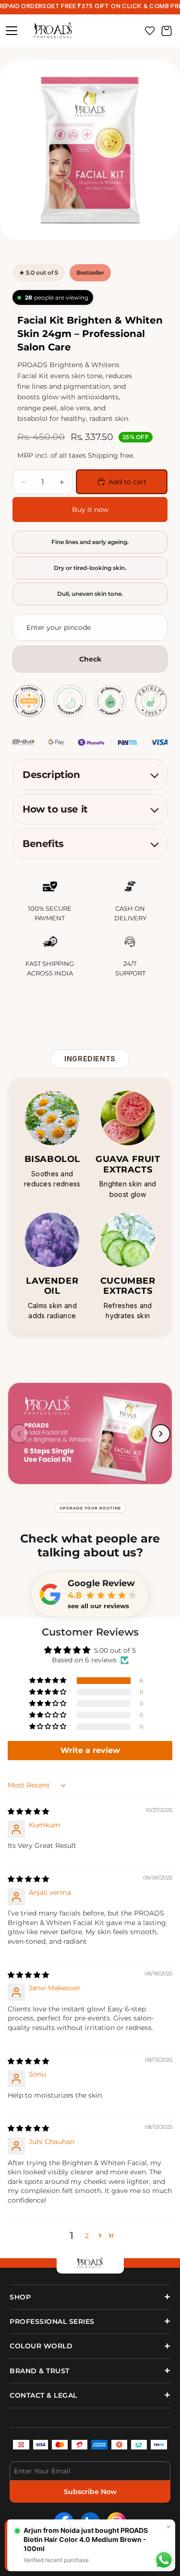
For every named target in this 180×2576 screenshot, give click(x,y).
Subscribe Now (90, 2492)
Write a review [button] (90, 1750)
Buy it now (90, 510)
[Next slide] (161, 1434)
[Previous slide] (19, 1434)
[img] (28, 1811)
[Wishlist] (150, 31)
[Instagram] (117, 2522)
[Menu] (12, 31)
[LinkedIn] (90, 2522)
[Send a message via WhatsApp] (164, 2560)
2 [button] (87, 2236)
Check (90, 659)
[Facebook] (64, 2522)
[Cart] (167, 31)
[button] (48, 1681)
